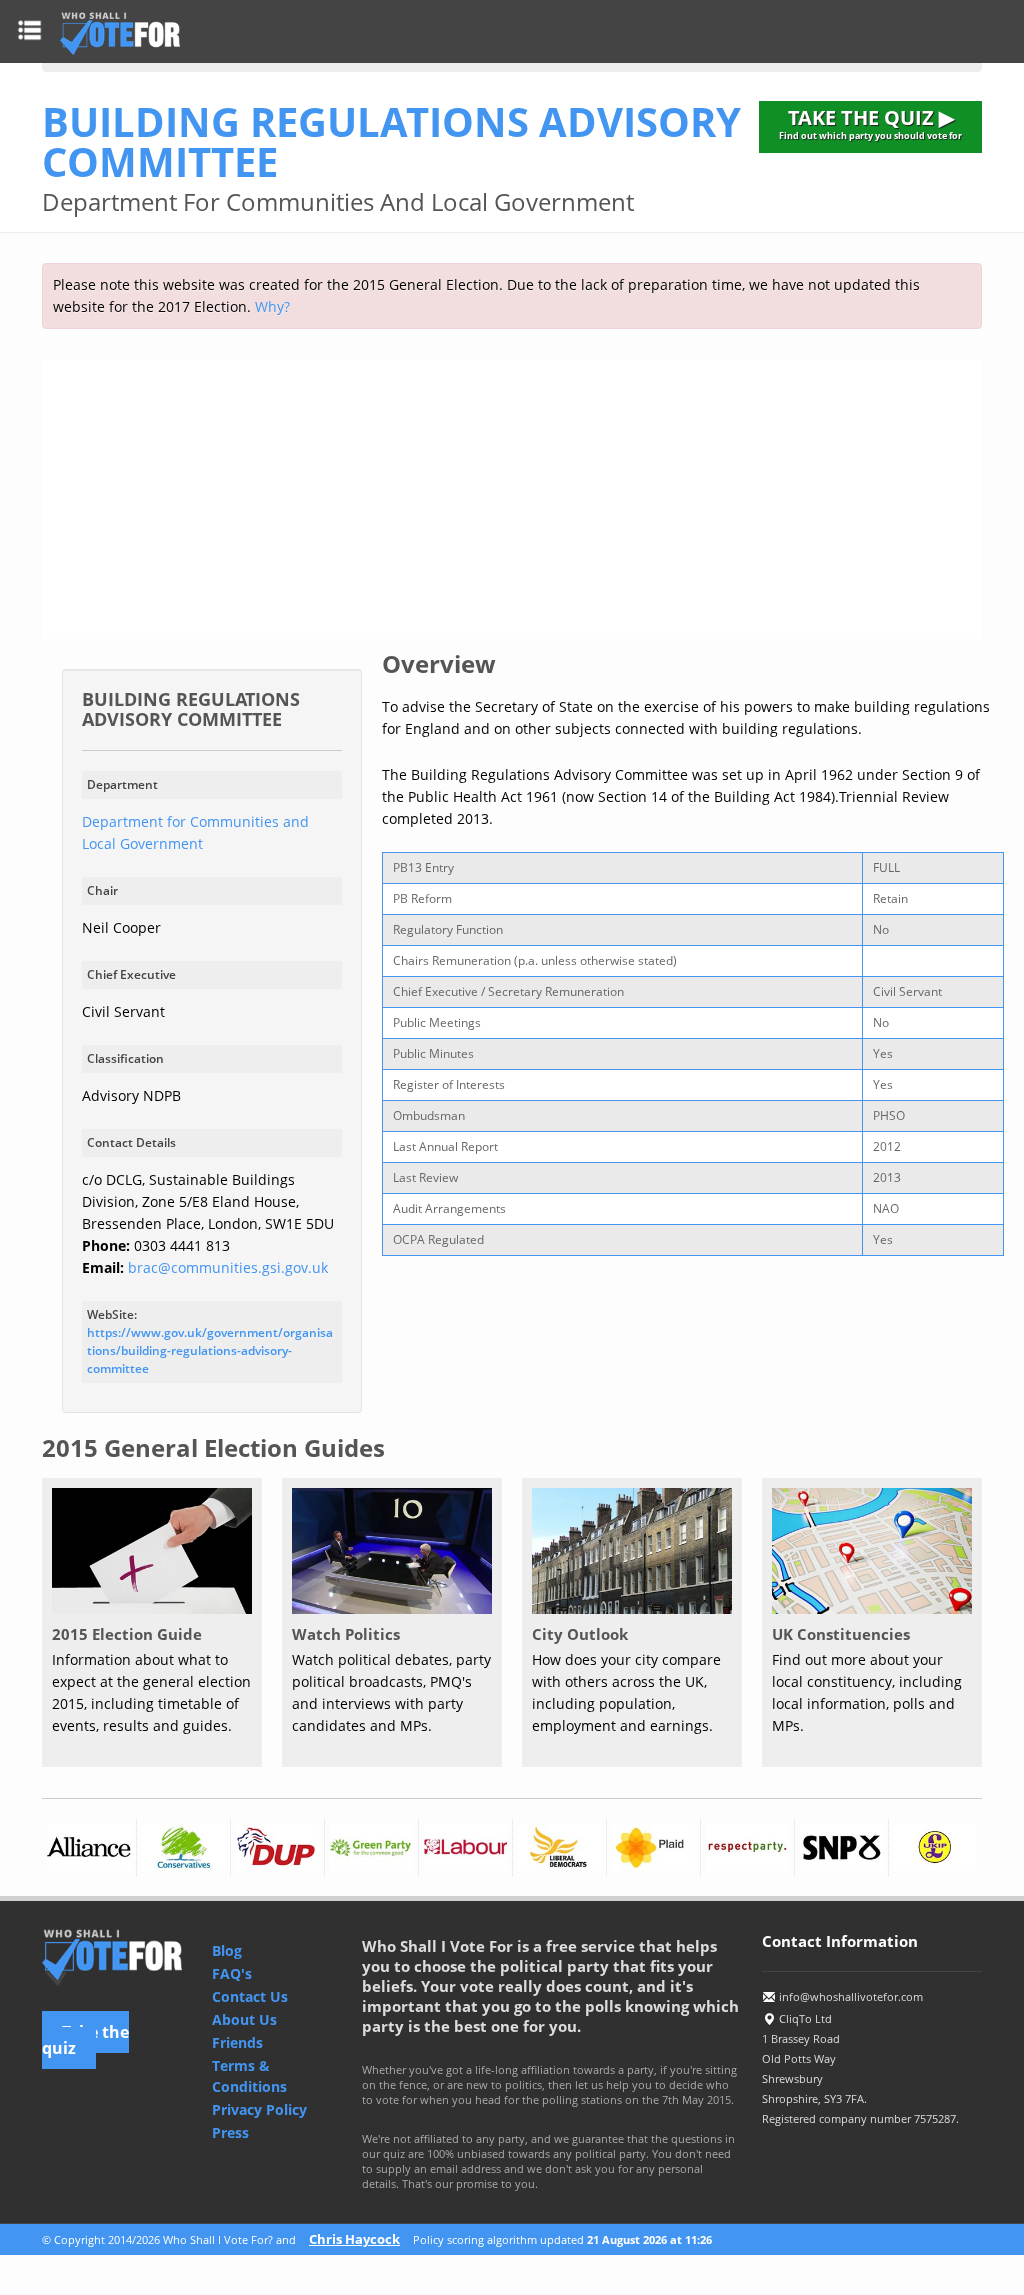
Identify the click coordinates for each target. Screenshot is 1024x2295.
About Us (244, 2019)
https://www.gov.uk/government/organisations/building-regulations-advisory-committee (210, 1350)
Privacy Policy (259, 2109)
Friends (237, 2042)
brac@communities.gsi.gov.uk (228, 1267)
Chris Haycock (354, 2239)
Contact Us (250, 1996)
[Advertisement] (512, 499)
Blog (227, 1950)
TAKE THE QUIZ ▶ (870, 123)
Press (230, 2132)
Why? (272, 306)
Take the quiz (85, 2040)
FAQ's (232, 1973)
